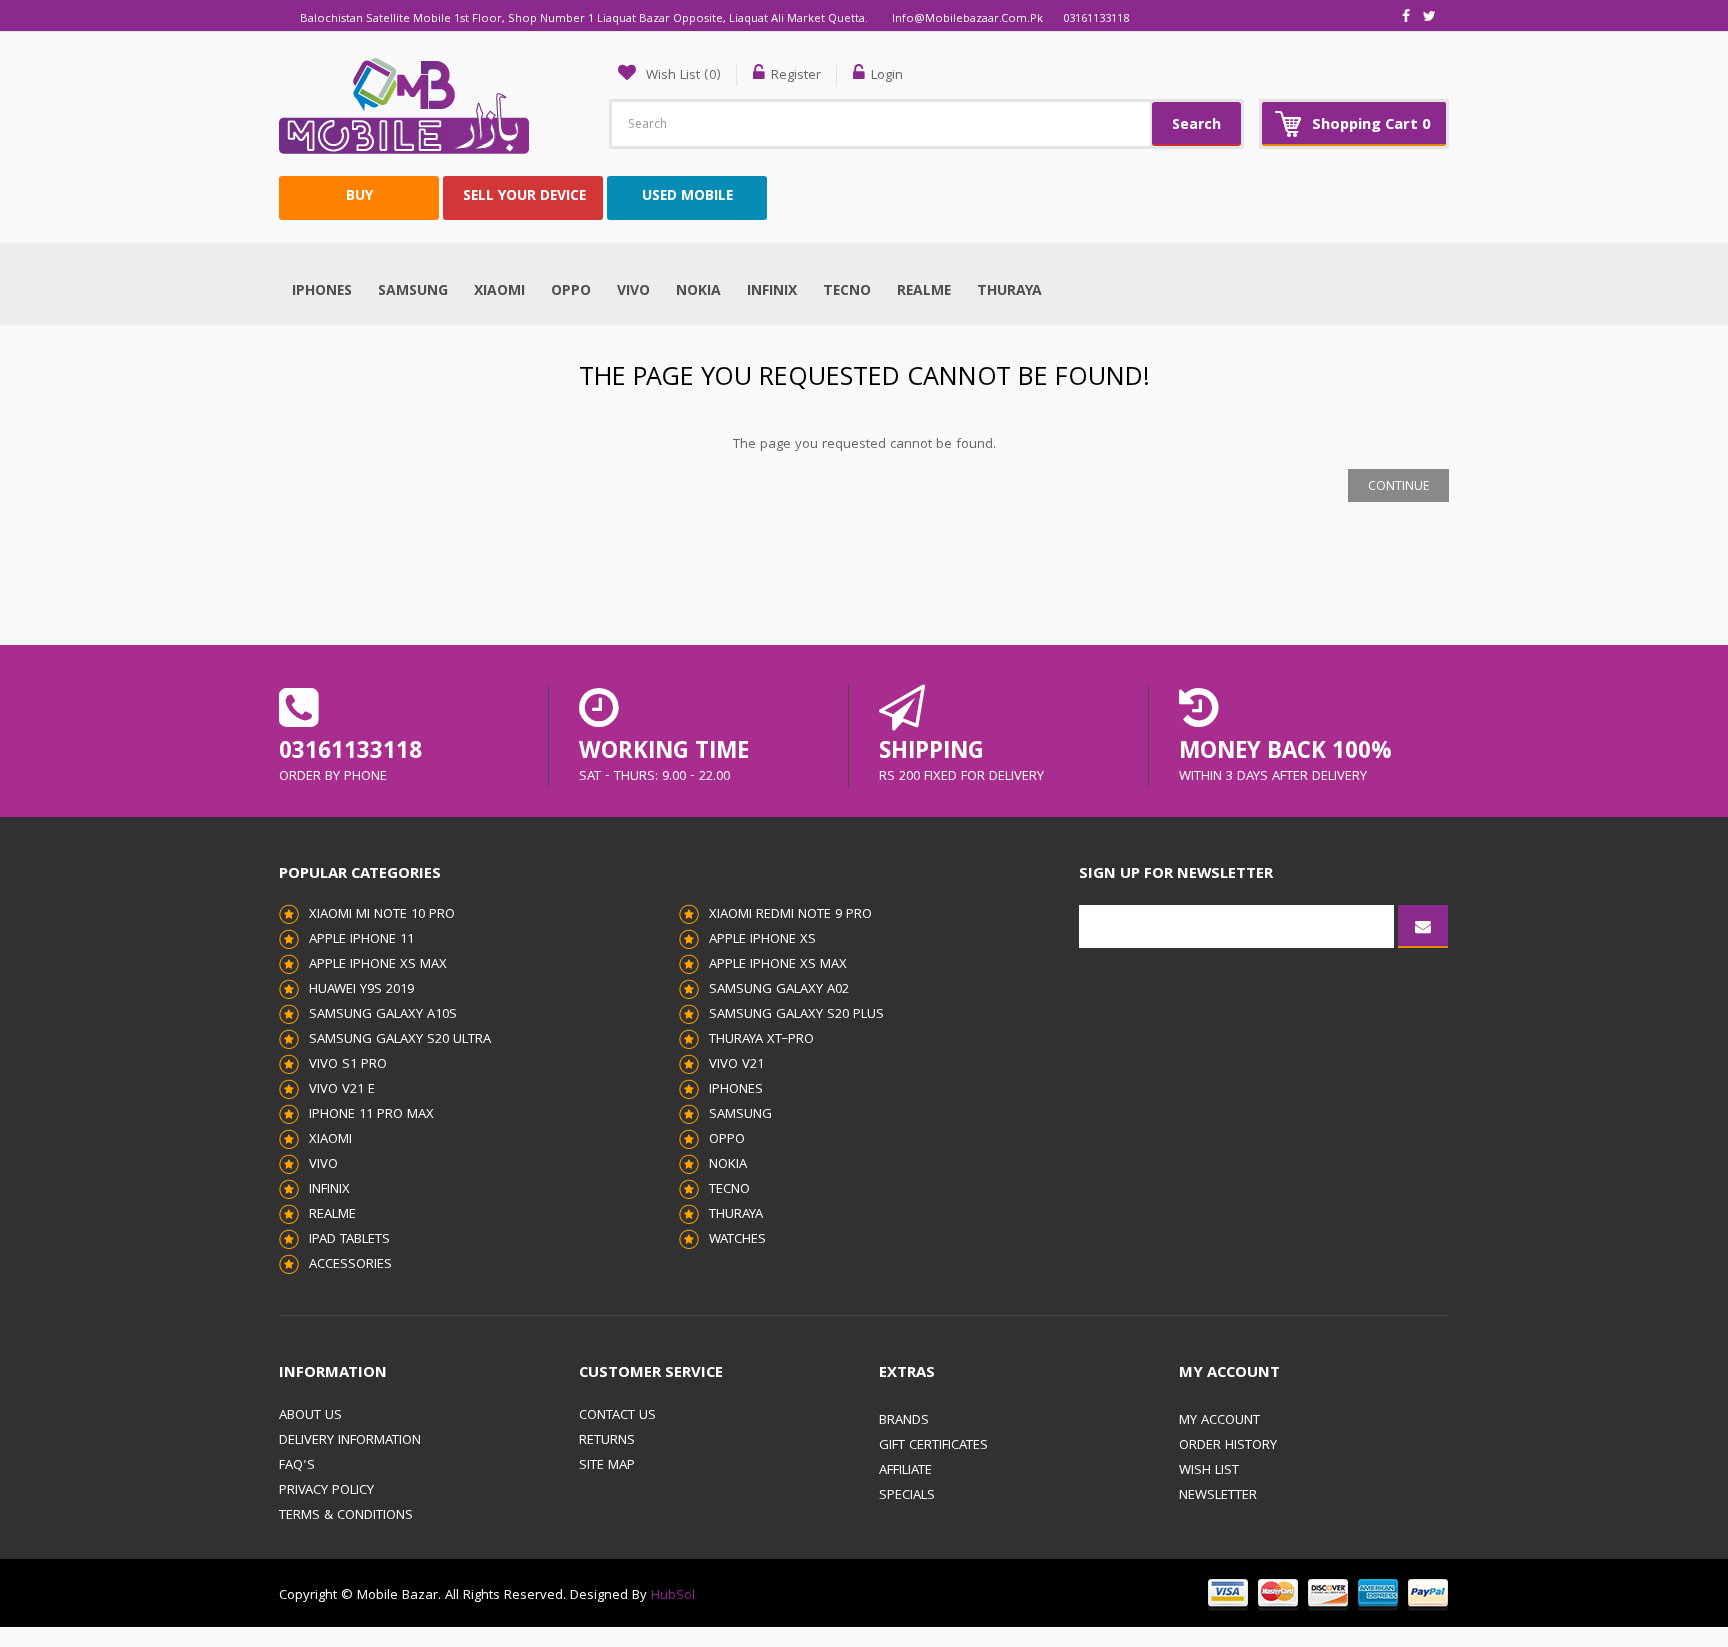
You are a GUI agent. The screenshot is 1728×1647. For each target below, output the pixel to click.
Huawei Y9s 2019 (361, 990)
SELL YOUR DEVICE (524, 197)
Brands (904, 1421)
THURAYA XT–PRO (761, 1040)
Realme (924, 292)
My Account (1219, 1421)
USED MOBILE (687, 197)
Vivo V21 (736, 1065)
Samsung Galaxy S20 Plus (796, 1015)
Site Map (607, 1466)
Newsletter (1218, 1496)
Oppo (571, 292)
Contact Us (617, 1416)
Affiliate (905, 1471)
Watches (737, 1240)
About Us (310, 1416)
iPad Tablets (349, 1240)
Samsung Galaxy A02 (779, 990)
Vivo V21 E (342, 1090)
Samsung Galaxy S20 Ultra (400, 1040)
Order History (1228, 1446)
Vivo (633, 292)
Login (887, 76)
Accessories (350, 1265)
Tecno (847, 292)
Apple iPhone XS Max (378, 965)
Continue (1398, 487)
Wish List (1209, 1471)
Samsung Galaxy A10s (383, 1015)
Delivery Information (350, 1441)
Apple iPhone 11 (361, 940)
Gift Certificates (933, 1446)
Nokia (698, 292)
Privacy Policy (326, 1491)
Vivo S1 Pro (348, 1065)
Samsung (413, 292)
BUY (359, 197)
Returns (607, 1441)
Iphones (322, 292)
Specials (907, 1496)
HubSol (671, 1596)
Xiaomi (499, 292)
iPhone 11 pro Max (371, 1115)
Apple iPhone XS (762, 940)
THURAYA (1009, 292)
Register (796, 76)
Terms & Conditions (346, 1516)
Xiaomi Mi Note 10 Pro (382, 915)
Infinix (772, 292)
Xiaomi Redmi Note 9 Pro (790, 915)
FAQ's (297, 1466)
